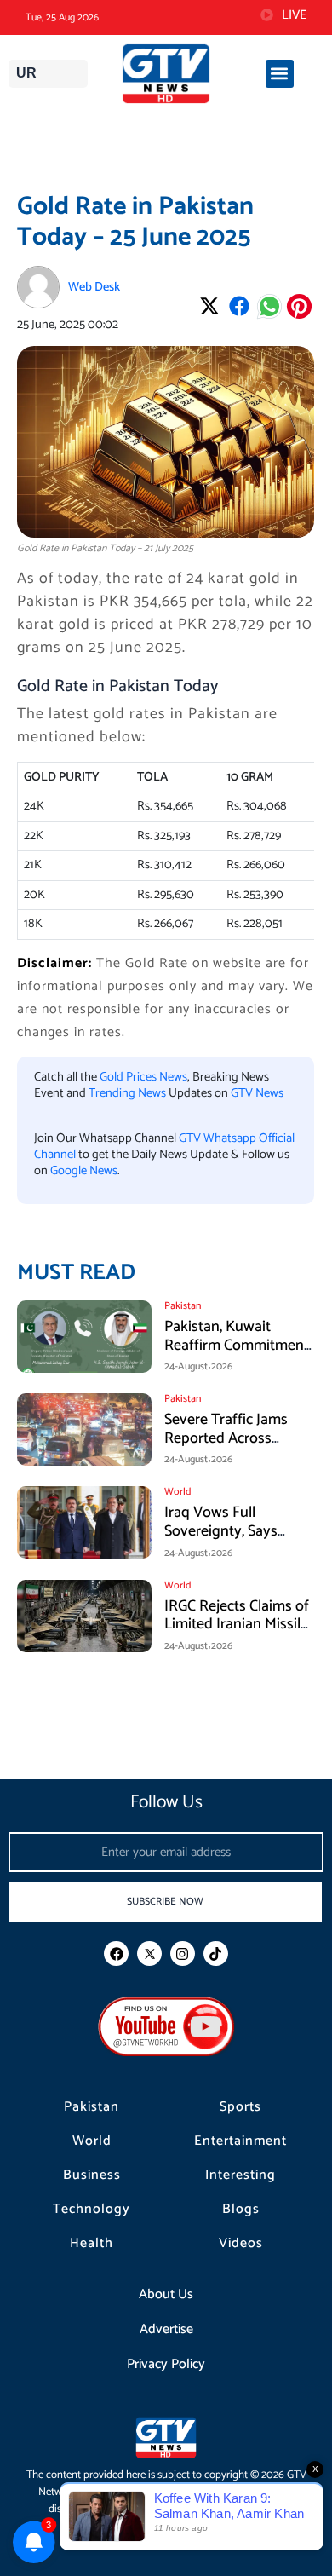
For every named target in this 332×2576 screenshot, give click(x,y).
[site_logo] (166, 74)
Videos (241, 2244)
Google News (84, 1171)
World (92, 2141)
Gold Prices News (143, 1077)
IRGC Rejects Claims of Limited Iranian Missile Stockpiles (237, 1625)
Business (92, 2175)
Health (92, 2244)
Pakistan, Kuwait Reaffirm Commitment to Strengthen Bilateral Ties (237, 1354)
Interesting (240, 2175)
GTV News (257, 1093)
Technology (92, 2210)
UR (26, 73)
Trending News (127, 1093)
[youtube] (166, 2026)
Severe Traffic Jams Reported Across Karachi (226, 1438)
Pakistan (92, 2107)
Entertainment (240, 2141)
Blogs (241, 2210)
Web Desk (94, 287)
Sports (240, 2107)
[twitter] (149, 1954)
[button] (280, 74)
